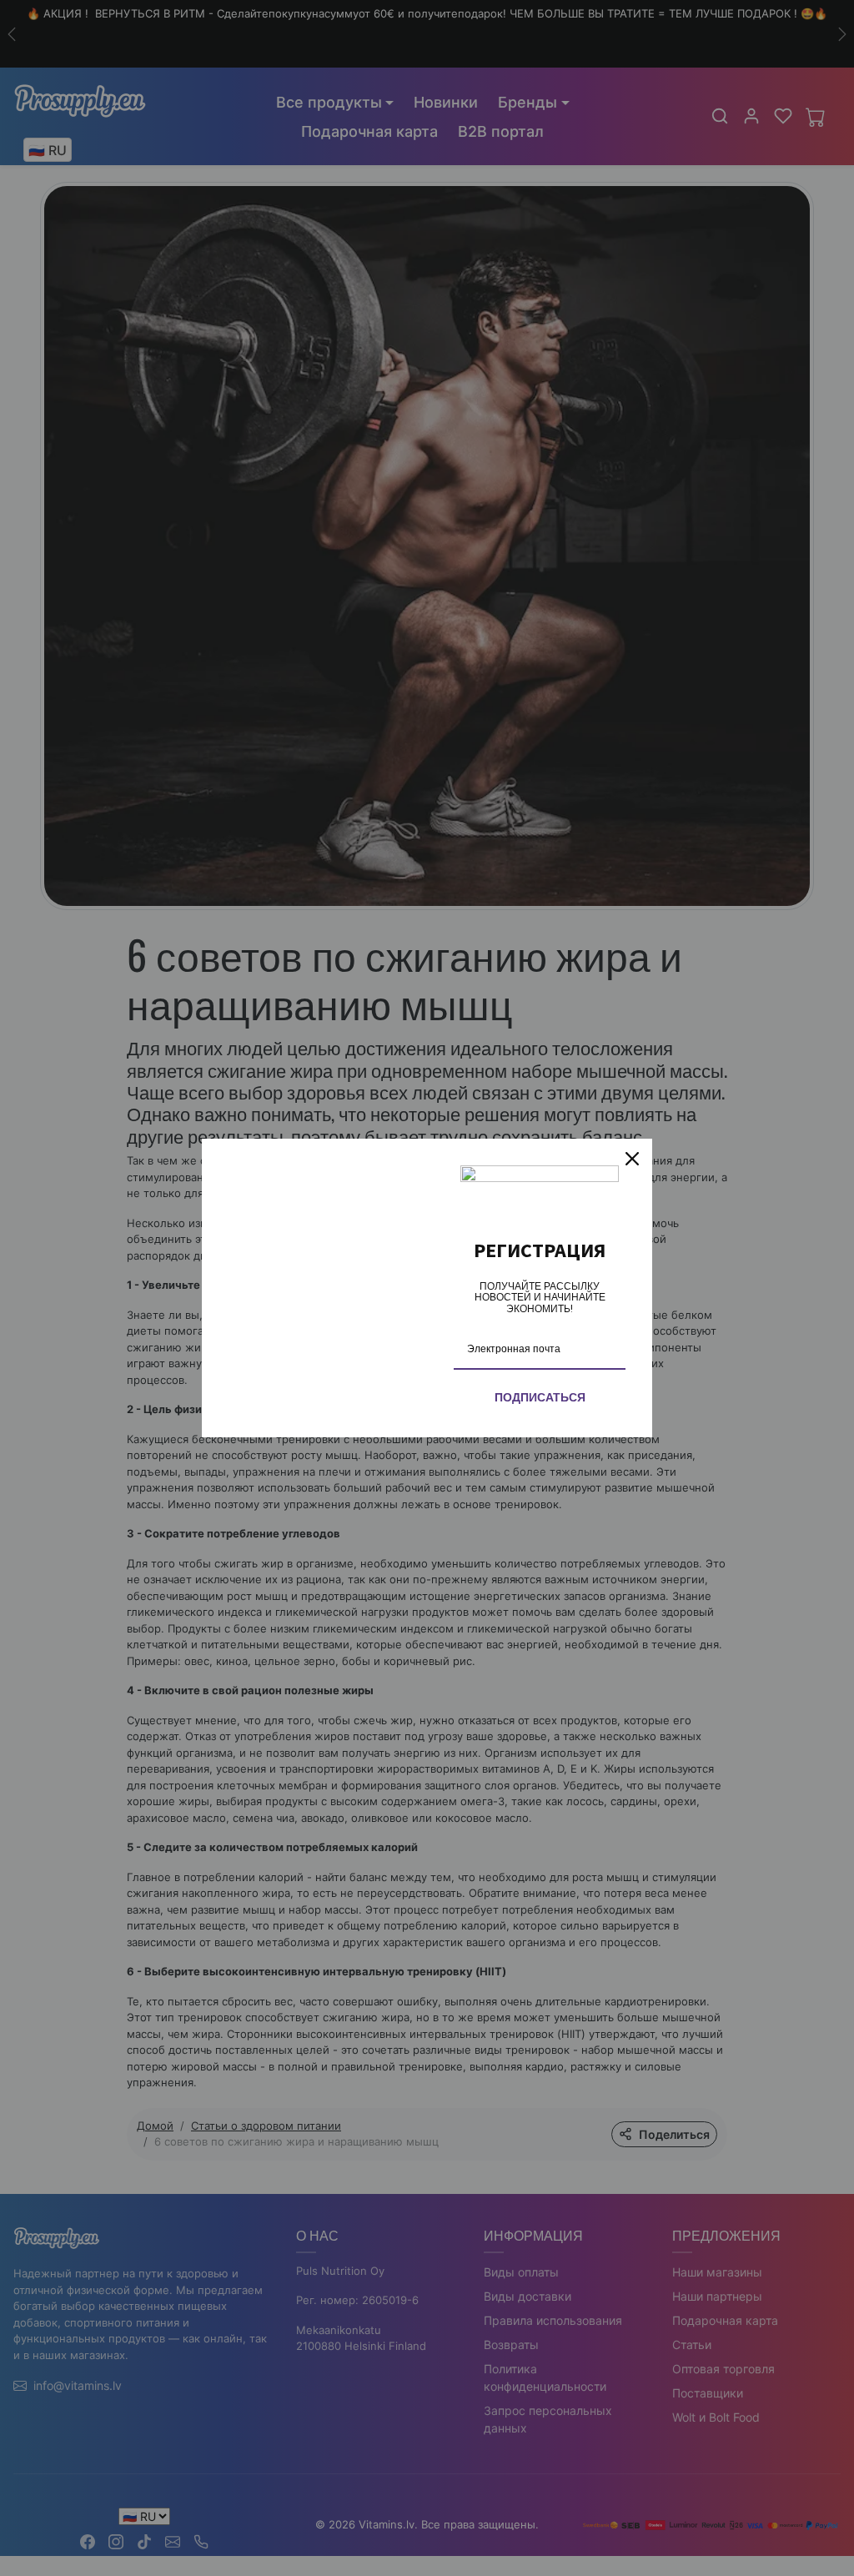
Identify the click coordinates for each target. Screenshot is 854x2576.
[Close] (632, 1159)
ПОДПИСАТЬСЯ (540, 1397)
